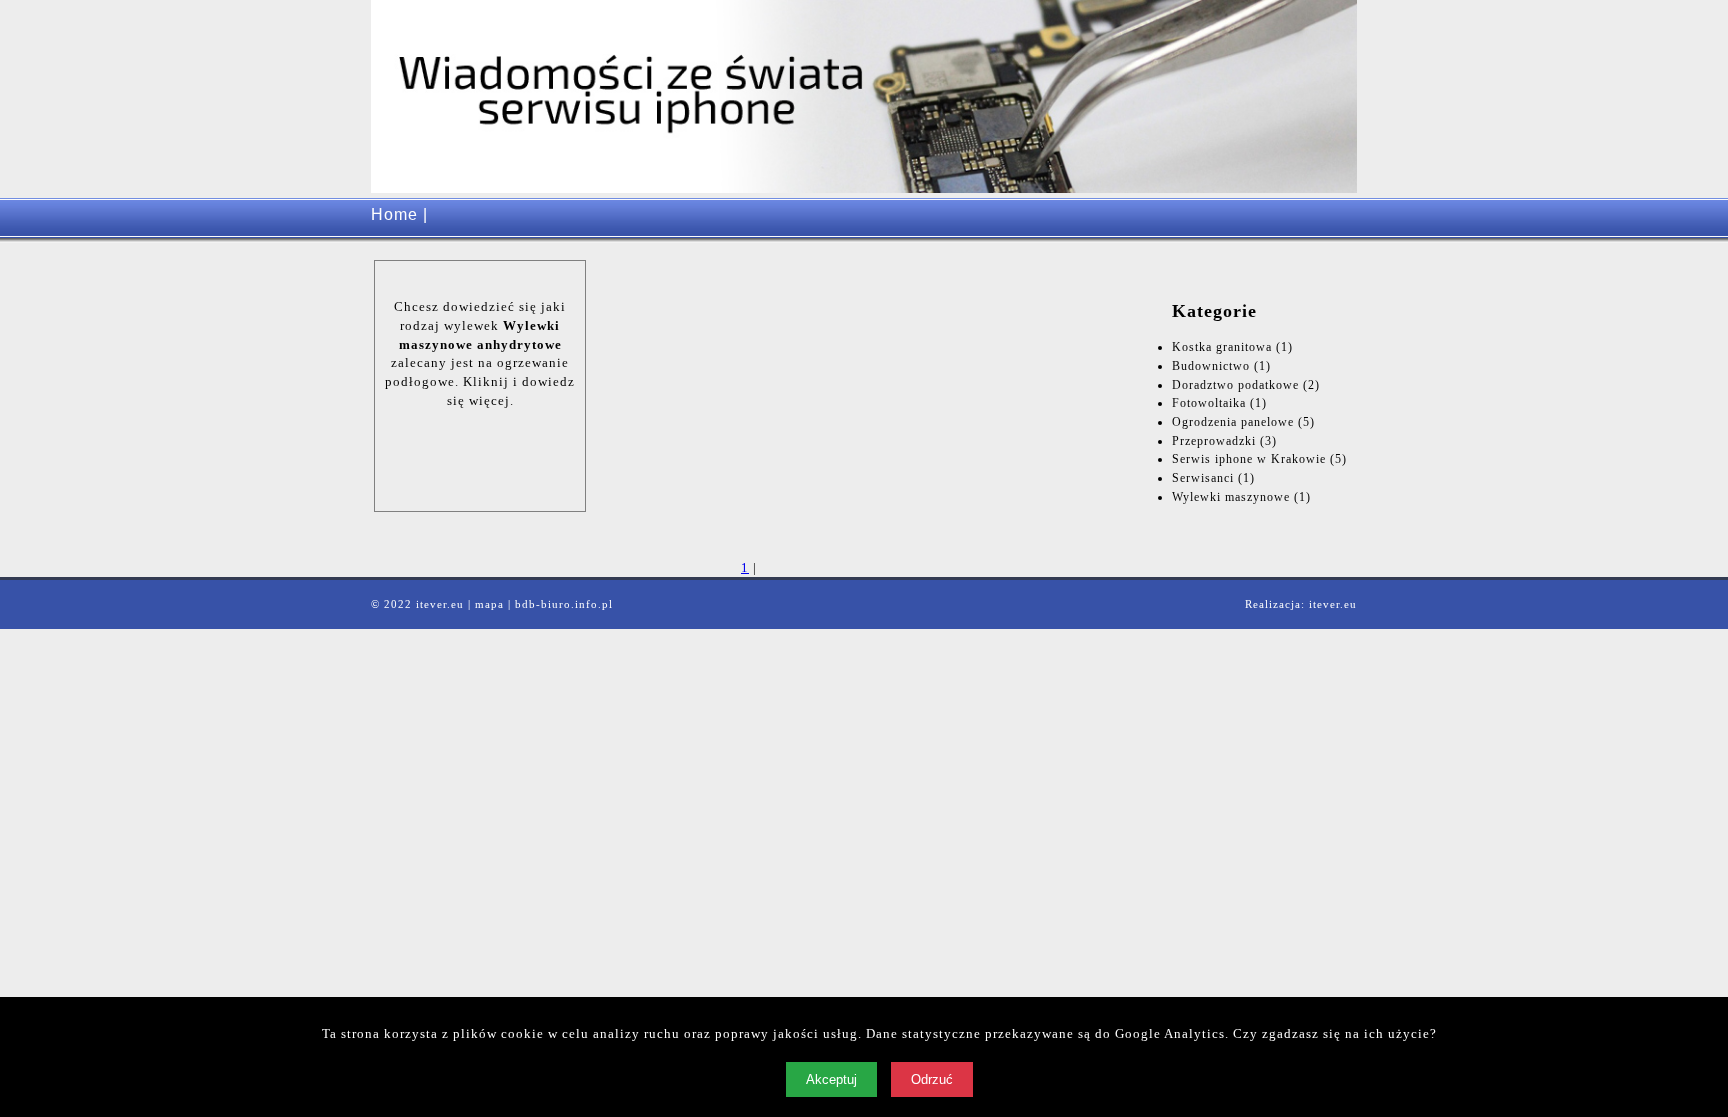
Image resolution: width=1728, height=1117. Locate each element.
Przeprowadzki (1214, 441)
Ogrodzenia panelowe (1233, 422)
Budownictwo (1211, 366)
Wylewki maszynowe (1231, 497)
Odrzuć (932, 1079)
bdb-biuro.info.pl (564, 604)
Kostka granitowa (1222, 347)
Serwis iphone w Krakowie (1249, 459)
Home (394, 214)
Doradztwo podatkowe (1235, 385)
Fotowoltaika (1209, 403)
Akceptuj (831, 1079)
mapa (489, 604)
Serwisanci (1203, 478)
